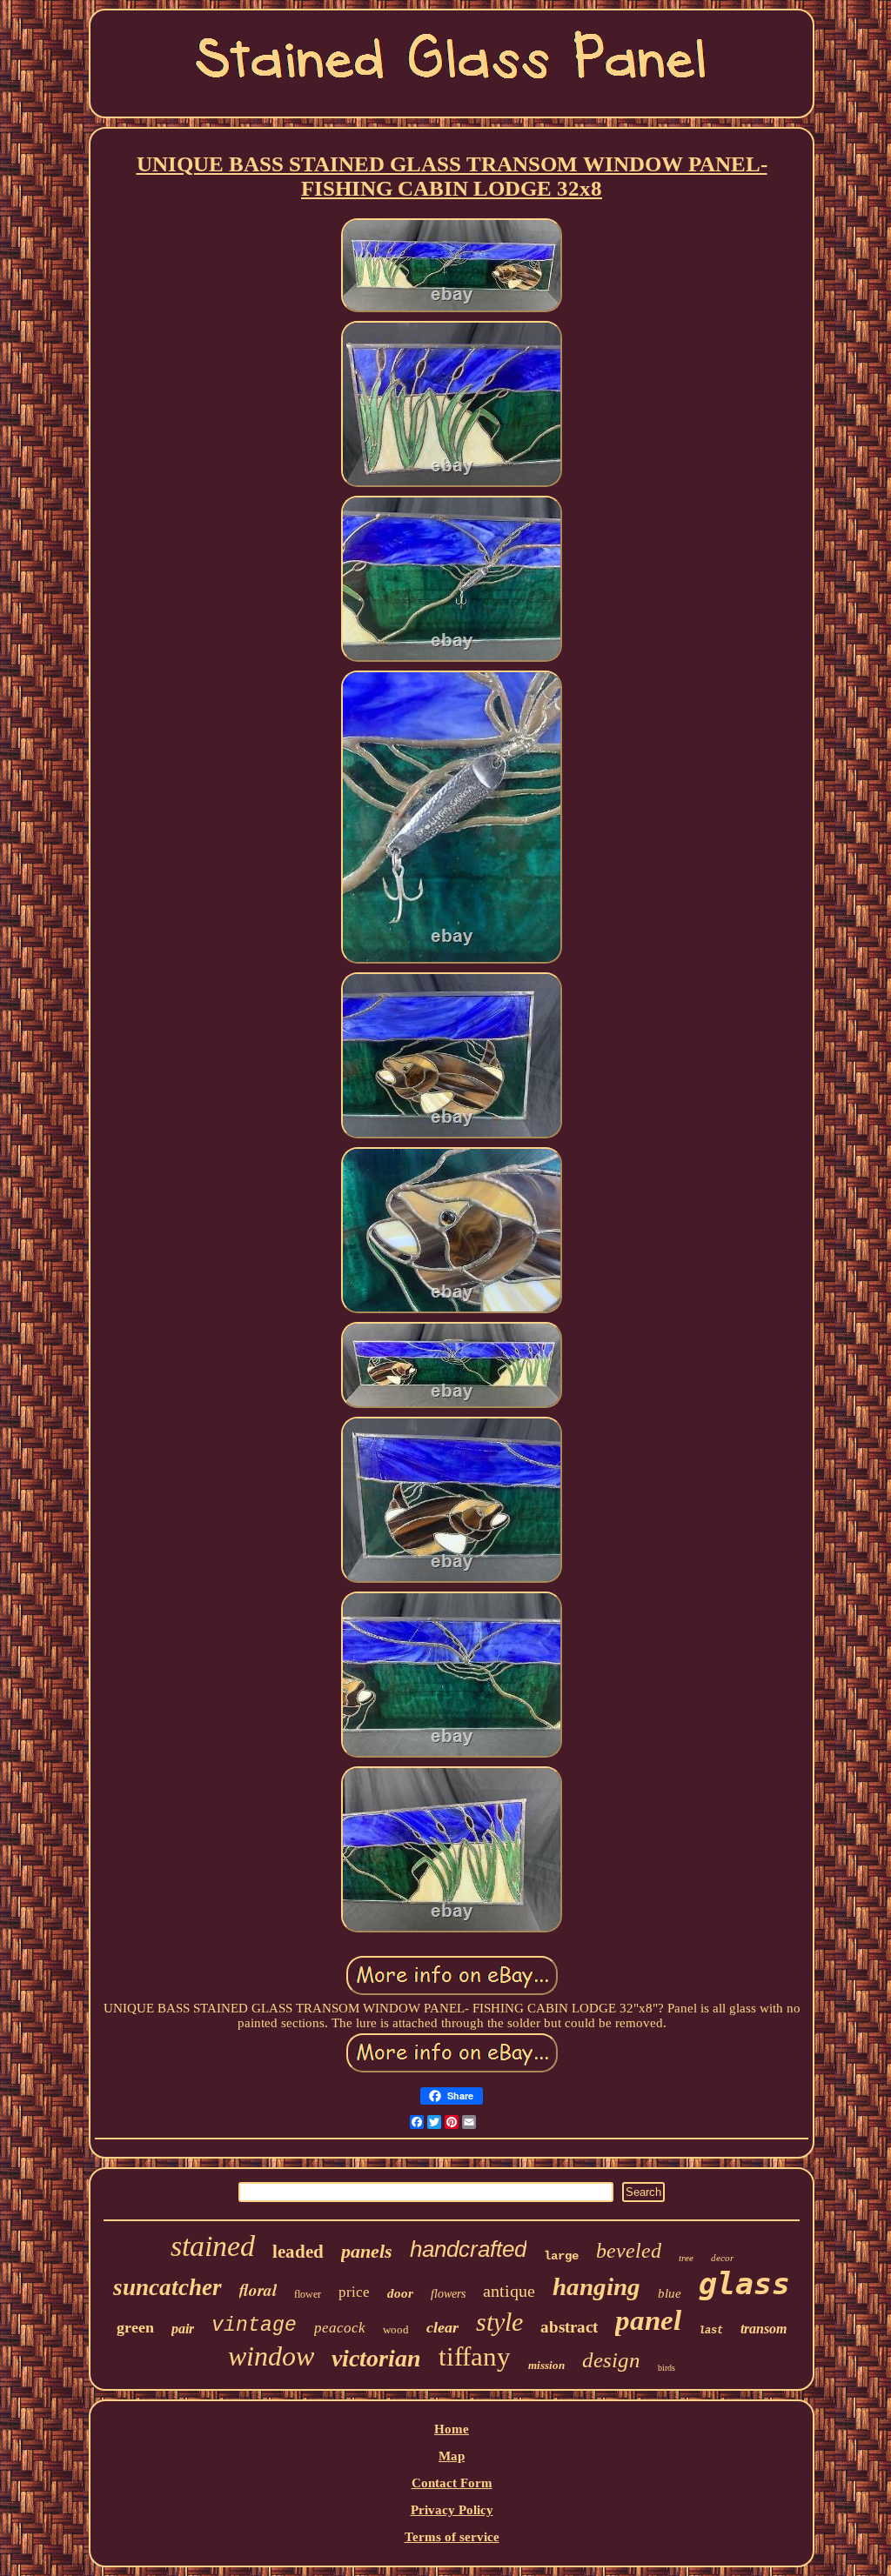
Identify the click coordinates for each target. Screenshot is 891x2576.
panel (648, 2320)
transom (764, 2329)
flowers (448, 2294)
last (711, 2331)
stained (213, 2246)
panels (367, 2251)
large (561, 2256)
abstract (569, 2327)
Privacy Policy (452, 2510)
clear (442, 2327)
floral (258, 2289)
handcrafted (468, 2249)
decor (722, 2258)
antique (509, 2291)
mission (546, 2365)
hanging (596, 2286)
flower (308, 2294)
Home (452, 2429)
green (135, 2327)
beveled (629, 2251)
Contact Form (452, 2483)
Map (452, 2456)
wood (396, 2329)
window (271, 2356)
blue (670, 2293)
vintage (254, 2326)
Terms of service (452, 2537)
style (499, 2322)
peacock (340, 2328)
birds (667, 2368)
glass (744, 2284)
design (611, 2360)
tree (686, 2258)
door (400, 2293)
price (354, 2292)
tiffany (475, 2356)
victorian (376, 2358)
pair (183, 2329)
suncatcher (167, 2287)
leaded (298, 2252)
